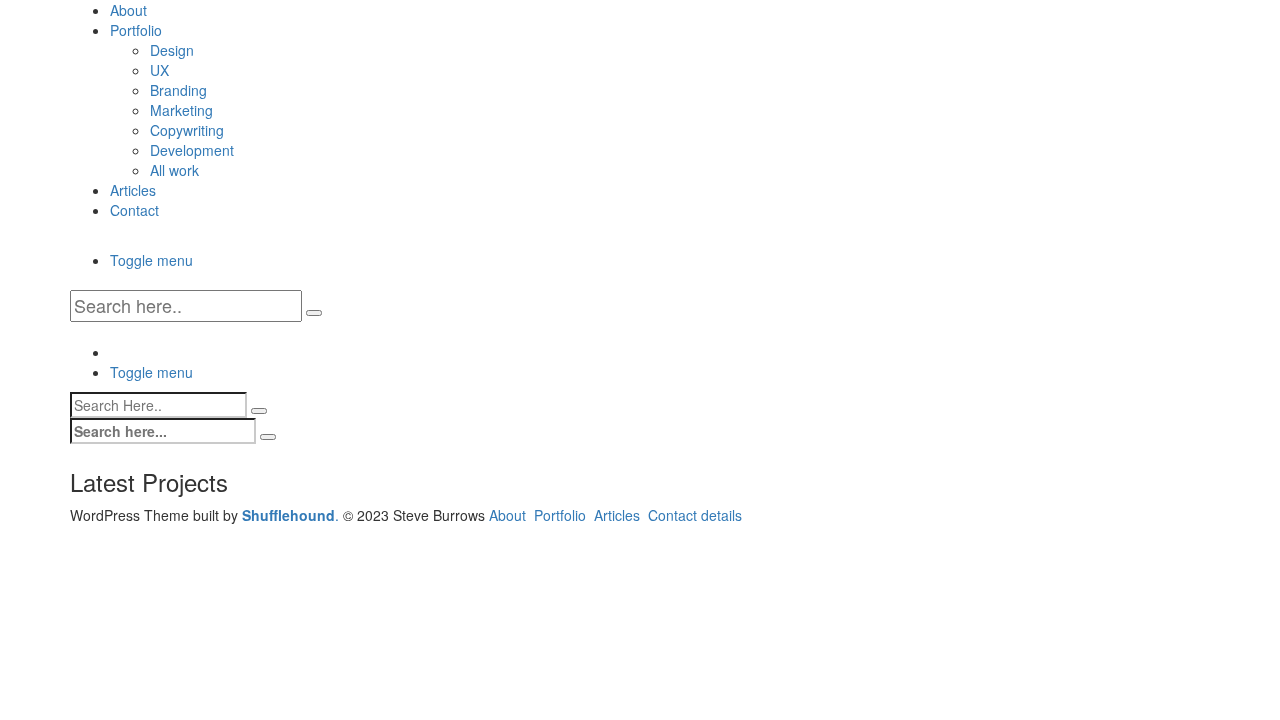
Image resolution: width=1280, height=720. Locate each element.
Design (172, 50)
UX (159, 70)
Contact (134, 210)
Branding (178, 90)
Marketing (181, 110)
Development (192, 150)
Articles (133, 190)
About (128, 10)
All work (174, 170)
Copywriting (187, 130)
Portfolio (136, 30)
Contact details (695, 515)
